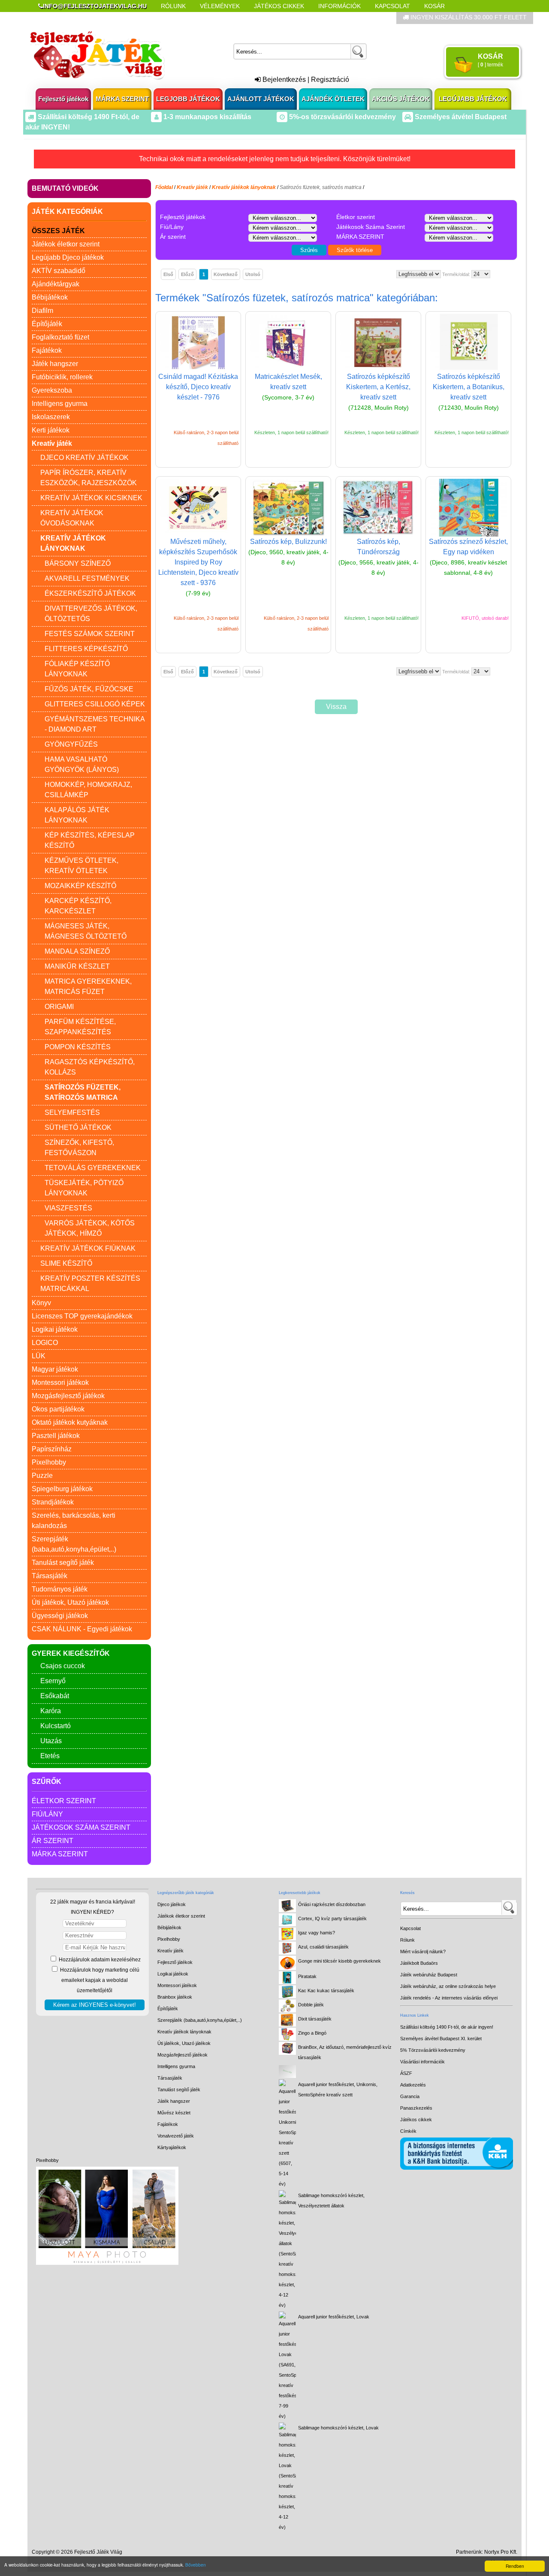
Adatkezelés (413, 2085)
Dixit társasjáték (315, 2019)
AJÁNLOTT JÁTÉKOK (261, 99)
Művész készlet (174, 2113)
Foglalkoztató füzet (60, 337)
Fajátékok (47, 350)
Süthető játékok (78, 1127)
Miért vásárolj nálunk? (423, 1952)
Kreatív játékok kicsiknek (91, 498)
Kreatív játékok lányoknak (184, 2032)
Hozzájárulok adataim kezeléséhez (99, 1960)
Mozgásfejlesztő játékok (68, 1396)
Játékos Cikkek (279, 6)
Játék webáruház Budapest (429, 1975)
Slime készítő (66, 1263)
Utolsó (253, 274)
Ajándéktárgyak (56, 284)
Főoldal (164, 187)
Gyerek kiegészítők (71, 1653)
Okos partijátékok (58, 1409)
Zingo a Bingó (312, 2033)
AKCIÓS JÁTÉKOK (401, 99)
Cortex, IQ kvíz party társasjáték (332, 1918)
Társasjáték (50, 1576)
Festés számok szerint (90, 634)
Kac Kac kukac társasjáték (326, 1991)
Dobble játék (311, 2005)
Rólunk (173, 6)
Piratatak (307, 1976)
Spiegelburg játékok (62, 1489)
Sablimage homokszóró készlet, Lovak (338, 2428)
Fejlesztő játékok (63, 99)
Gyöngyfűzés (71, 744)
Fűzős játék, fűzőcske (89, 689)
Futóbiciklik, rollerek (62, 377)
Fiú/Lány (47, 1814)
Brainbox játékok (175, 1997)
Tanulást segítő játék (63, 1563)
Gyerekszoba (52, 390)
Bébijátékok (50, 297)
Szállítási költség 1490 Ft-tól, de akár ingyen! (447, 2027)
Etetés (50, 1756)
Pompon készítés (78, 1047)
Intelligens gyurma (60, 404)
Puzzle (42, 1476)
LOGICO (45, 1343)
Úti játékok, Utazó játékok (70, 1602)
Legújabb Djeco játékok (68, 257)
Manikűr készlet (77, 966)
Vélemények (220, 6)
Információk (339, 6)
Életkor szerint (64, 1801)
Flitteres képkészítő (86, 649)
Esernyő (53, 1681)
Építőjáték (47, 324)
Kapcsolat (392, 6)
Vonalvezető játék (176, 2136)
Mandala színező (77, 951)
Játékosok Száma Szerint (81, 1827)
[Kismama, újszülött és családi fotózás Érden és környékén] (107, 2263)
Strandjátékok (53, 1502)
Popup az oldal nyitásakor (173, 18)
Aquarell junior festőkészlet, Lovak (334, 2317)
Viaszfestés (68, 1208)
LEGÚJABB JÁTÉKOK (473, 99)
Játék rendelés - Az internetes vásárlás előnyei (449, 1998)
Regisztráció (330, 80)
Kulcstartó (56, 1726)
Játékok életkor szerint (66, 244)
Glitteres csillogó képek (95, 704)
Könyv (41, 1303)
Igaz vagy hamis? (317, 1933)
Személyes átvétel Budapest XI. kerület (441, 2039)
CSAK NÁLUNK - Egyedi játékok (82, 1629)
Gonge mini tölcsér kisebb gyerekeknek (339, 1961)
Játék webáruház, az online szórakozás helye (448, 1986)
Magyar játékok (55, 1369)
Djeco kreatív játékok (84, 458)
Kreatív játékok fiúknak (88, 1248)
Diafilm (42, 311)
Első (168, 274)
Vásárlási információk (422, 2062)
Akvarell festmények (87, 578)
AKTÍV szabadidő (59, 271)
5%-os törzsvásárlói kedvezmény (342, 117)
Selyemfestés (72, 1112)
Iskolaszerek (51, 417)
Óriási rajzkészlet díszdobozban (332, 1904)
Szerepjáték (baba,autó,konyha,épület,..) (200, 2020)
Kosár (434, 6)
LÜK (39, 1356)
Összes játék (58, 231)
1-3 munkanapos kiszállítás (207, 117)
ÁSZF (406, 2073)
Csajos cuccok (63, 1666)
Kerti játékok (51, 430)
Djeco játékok (172, 1904)
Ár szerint (53, 1841)
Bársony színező (78, 563)
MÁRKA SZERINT (122, 99)
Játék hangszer (55, 364)
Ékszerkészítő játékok (90, 593)
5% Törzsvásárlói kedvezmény (433, 2050)
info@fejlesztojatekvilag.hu (95, 6)
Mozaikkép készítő (80, 886)
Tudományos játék (60, 1589)
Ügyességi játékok (60, 1616)
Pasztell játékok (56, 1436)
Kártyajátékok (172, 2147)
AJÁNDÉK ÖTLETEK (333, 99)
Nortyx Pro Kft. (501, 2552)
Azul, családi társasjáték (323, 1947)
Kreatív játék (170, 1951)
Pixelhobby (49, 1462)
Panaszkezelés (416, 2108)
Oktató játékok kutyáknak (70, 1422)
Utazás (51, 1741)
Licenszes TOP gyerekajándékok (82, 1316)
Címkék (244, 18)
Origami (59, 1007)
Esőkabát (55, 1696)
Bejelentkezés (283, 80)
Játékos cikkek (416, 2120)
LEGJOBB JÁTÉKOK (188, 99)
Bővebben (196, 2565)
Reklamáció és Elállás (76, 18)
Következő (226, 274)
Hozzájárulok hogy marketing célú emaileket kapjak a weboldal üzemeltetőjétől (99, 1980)
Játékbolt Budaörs (419, 1963)
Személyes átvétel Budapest (460, 117)
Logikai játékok (55, 1329)
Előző (187, 274)
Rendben (515, 2566)
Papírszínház (52, 1449)
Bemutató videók (65, 188)
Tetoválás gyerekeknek (93, 1168)
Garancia (410, 2096)
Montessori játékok (60, 1383)
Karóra (51, 1711)
